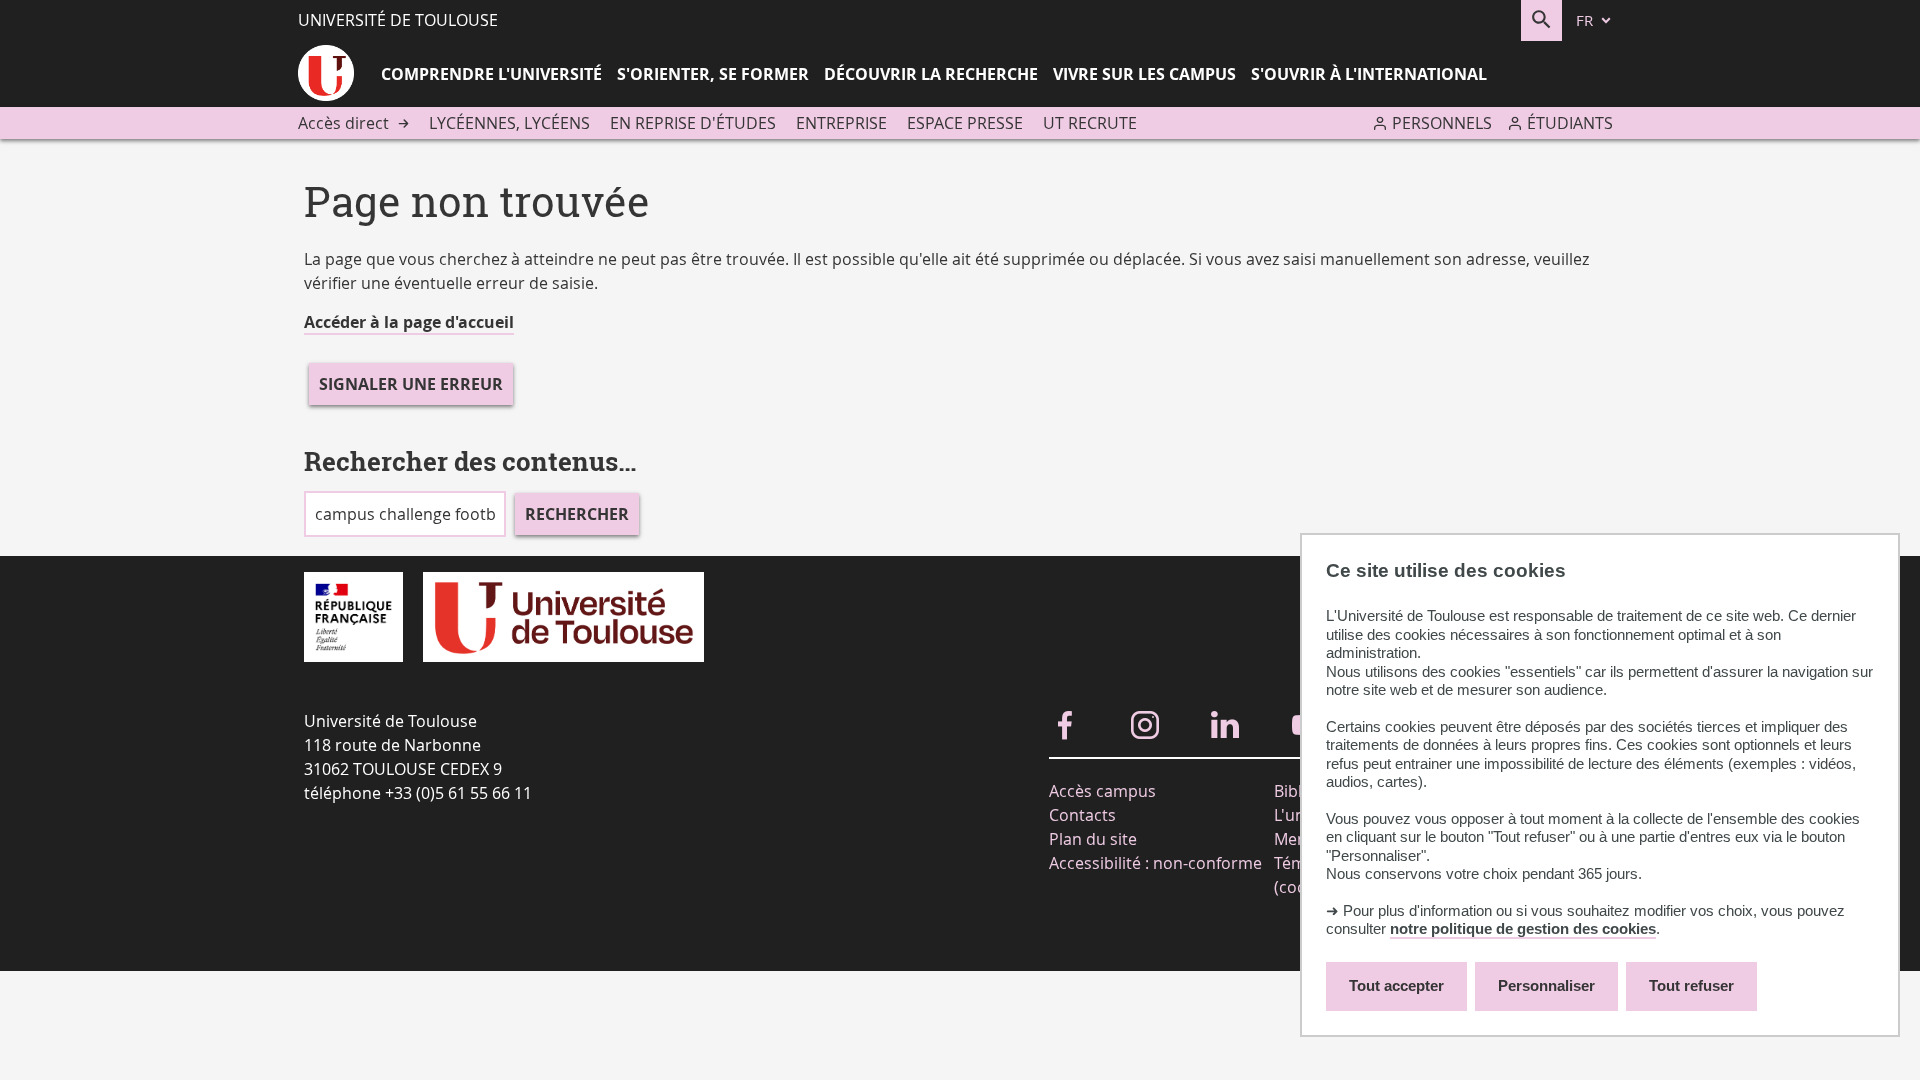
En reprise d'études (693, 123)
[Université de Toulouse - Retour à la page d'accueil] (326, 76)
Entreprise (841, 123)
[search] (405, 514)
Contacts (1082, 815)
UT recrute (1090, 123)
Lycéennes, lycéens (509, 123)
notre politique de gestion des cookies (1523, 928)
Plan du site (1093, 839)
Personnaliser (1546, 985)
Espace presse (965, 123)
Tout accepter (1396, 985)
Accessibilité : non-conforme (1155, 863)
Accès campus (1102, 791)
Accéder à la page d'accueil (409, 322)
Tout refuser (1691, 985)
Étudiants (1570, 123)
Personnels (1442, 123)
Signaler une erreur (411, 384)
